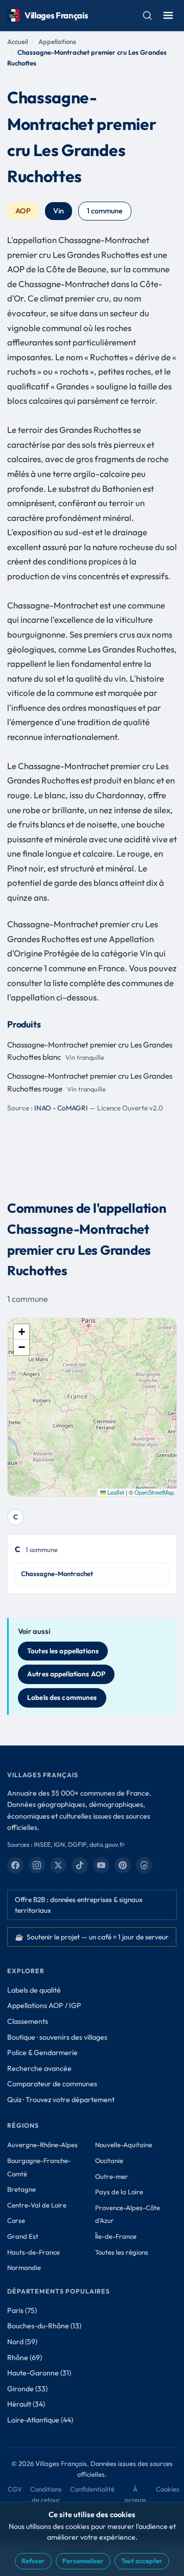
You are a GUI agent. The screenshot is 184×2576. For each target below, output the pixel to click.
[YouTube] (101, 1865)
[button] (21, 1332)
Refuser (33, 2561)
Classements (28, 2021)
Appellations (57, 41)
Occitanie (109, 2160)
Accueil (18, 41)
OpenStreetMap (154, 1492)
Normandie (24, 2267)
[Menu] (168, 15)
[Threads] (144, 1865)
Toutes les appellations (63, 1651)
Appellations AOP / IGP (44, 2005)
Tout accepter (142, 2561)
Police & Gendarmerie (42, 2053)
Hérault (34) (26, 2404)
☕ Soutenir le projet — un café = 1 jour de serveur (92, 1937)
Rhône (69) (25, 2357)
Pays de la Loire (119, 2192)
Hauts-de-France (33, 2252)
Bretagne (21, 2189)
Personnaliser (83, 2561)
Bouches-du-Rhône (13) (44, 2326)
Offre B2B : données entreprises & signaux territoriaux (79, 1905)
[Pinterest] (123, 1865)
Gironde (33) (27, 2389)
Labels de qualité (34, 1990)
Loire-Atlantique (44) (40, 2420)
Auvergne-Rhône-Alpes (42, 2145)
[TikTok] (80, 1865)
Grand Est (23, 2236)
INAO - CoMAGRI (61, 1108)
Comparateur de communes (52, 2084)
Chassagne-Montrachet (57, 1574)
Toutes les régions (122, 2252)
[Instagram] (37, 1865)
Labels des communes (62, 1697)
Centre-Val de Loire (37, 2205)
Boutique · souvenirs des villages (57, 2037)
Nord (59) (22, 2342)
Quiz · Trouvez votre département (61, 2100)
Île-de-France (116, 2236)
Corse (16, 2220)
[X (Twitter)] (58, 1865)
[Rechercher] (147, 15)
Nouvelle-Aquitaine (124, 2145)
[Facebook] (15, 1865)
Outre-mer (112, 2176)
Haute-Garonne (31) (39, 2373)
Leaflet (115, 1492)
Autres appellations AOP (66, 1674)
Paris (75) (22, 2310)
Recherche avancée (39, 2068)
